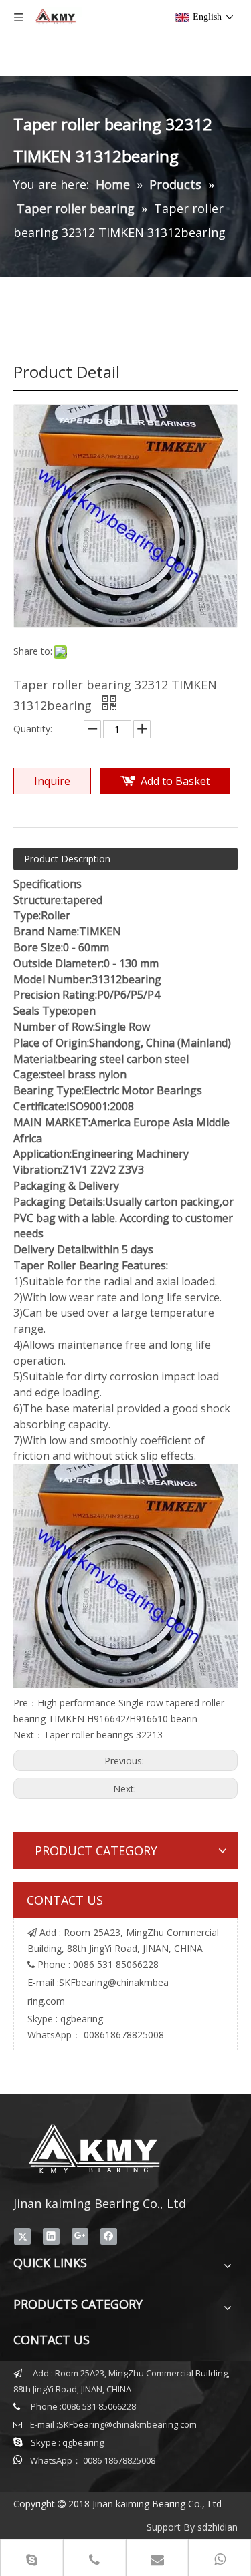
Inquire (52, 781)
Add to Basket (175, 781)
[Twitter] (22, 2236)
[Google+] (80, 2236)
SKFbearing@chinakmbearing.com (128, 2424)
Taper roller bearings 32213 (103, 1735)
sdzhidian (218, 2527)
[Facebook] (109, 2236)
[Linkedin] (51, 2236)
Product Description (67, 859)
